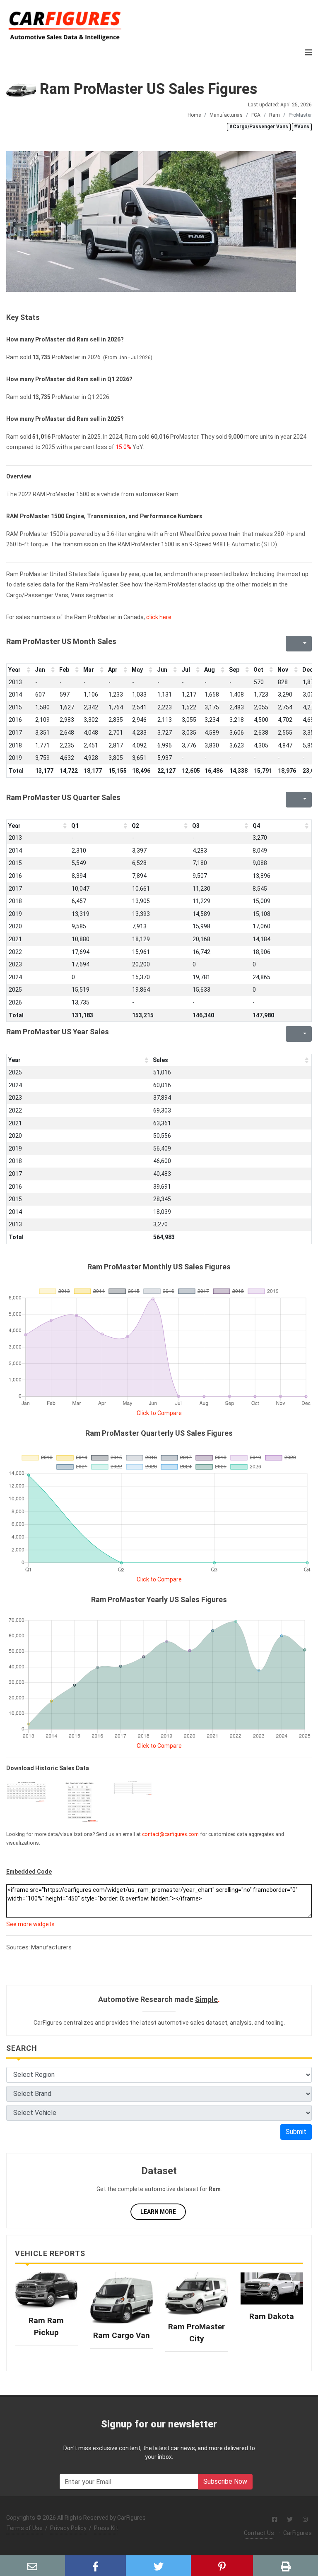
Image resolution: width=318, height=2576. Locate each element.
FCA (256, 115)
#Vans (302, 127)
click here (159, 617)
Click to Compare (159, 1413)
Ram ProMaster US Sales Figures (147, 89)
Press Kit (106, 2528)
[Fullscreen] (291, 644)
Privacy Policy (68, 2528)
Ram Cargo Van (122, 2335)
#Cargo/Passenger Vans (259, 127)
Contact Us (259, 2533)
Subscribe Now (225, 2481)
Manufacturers (226, 115)
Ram (275, 115)
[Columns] (304, 644)
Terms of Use (24, 2528)
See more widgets (30, 1924)
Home (194, 115)
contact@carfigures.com (170, 1834)
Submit (296, 2132)
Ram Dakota (272, 2316)
